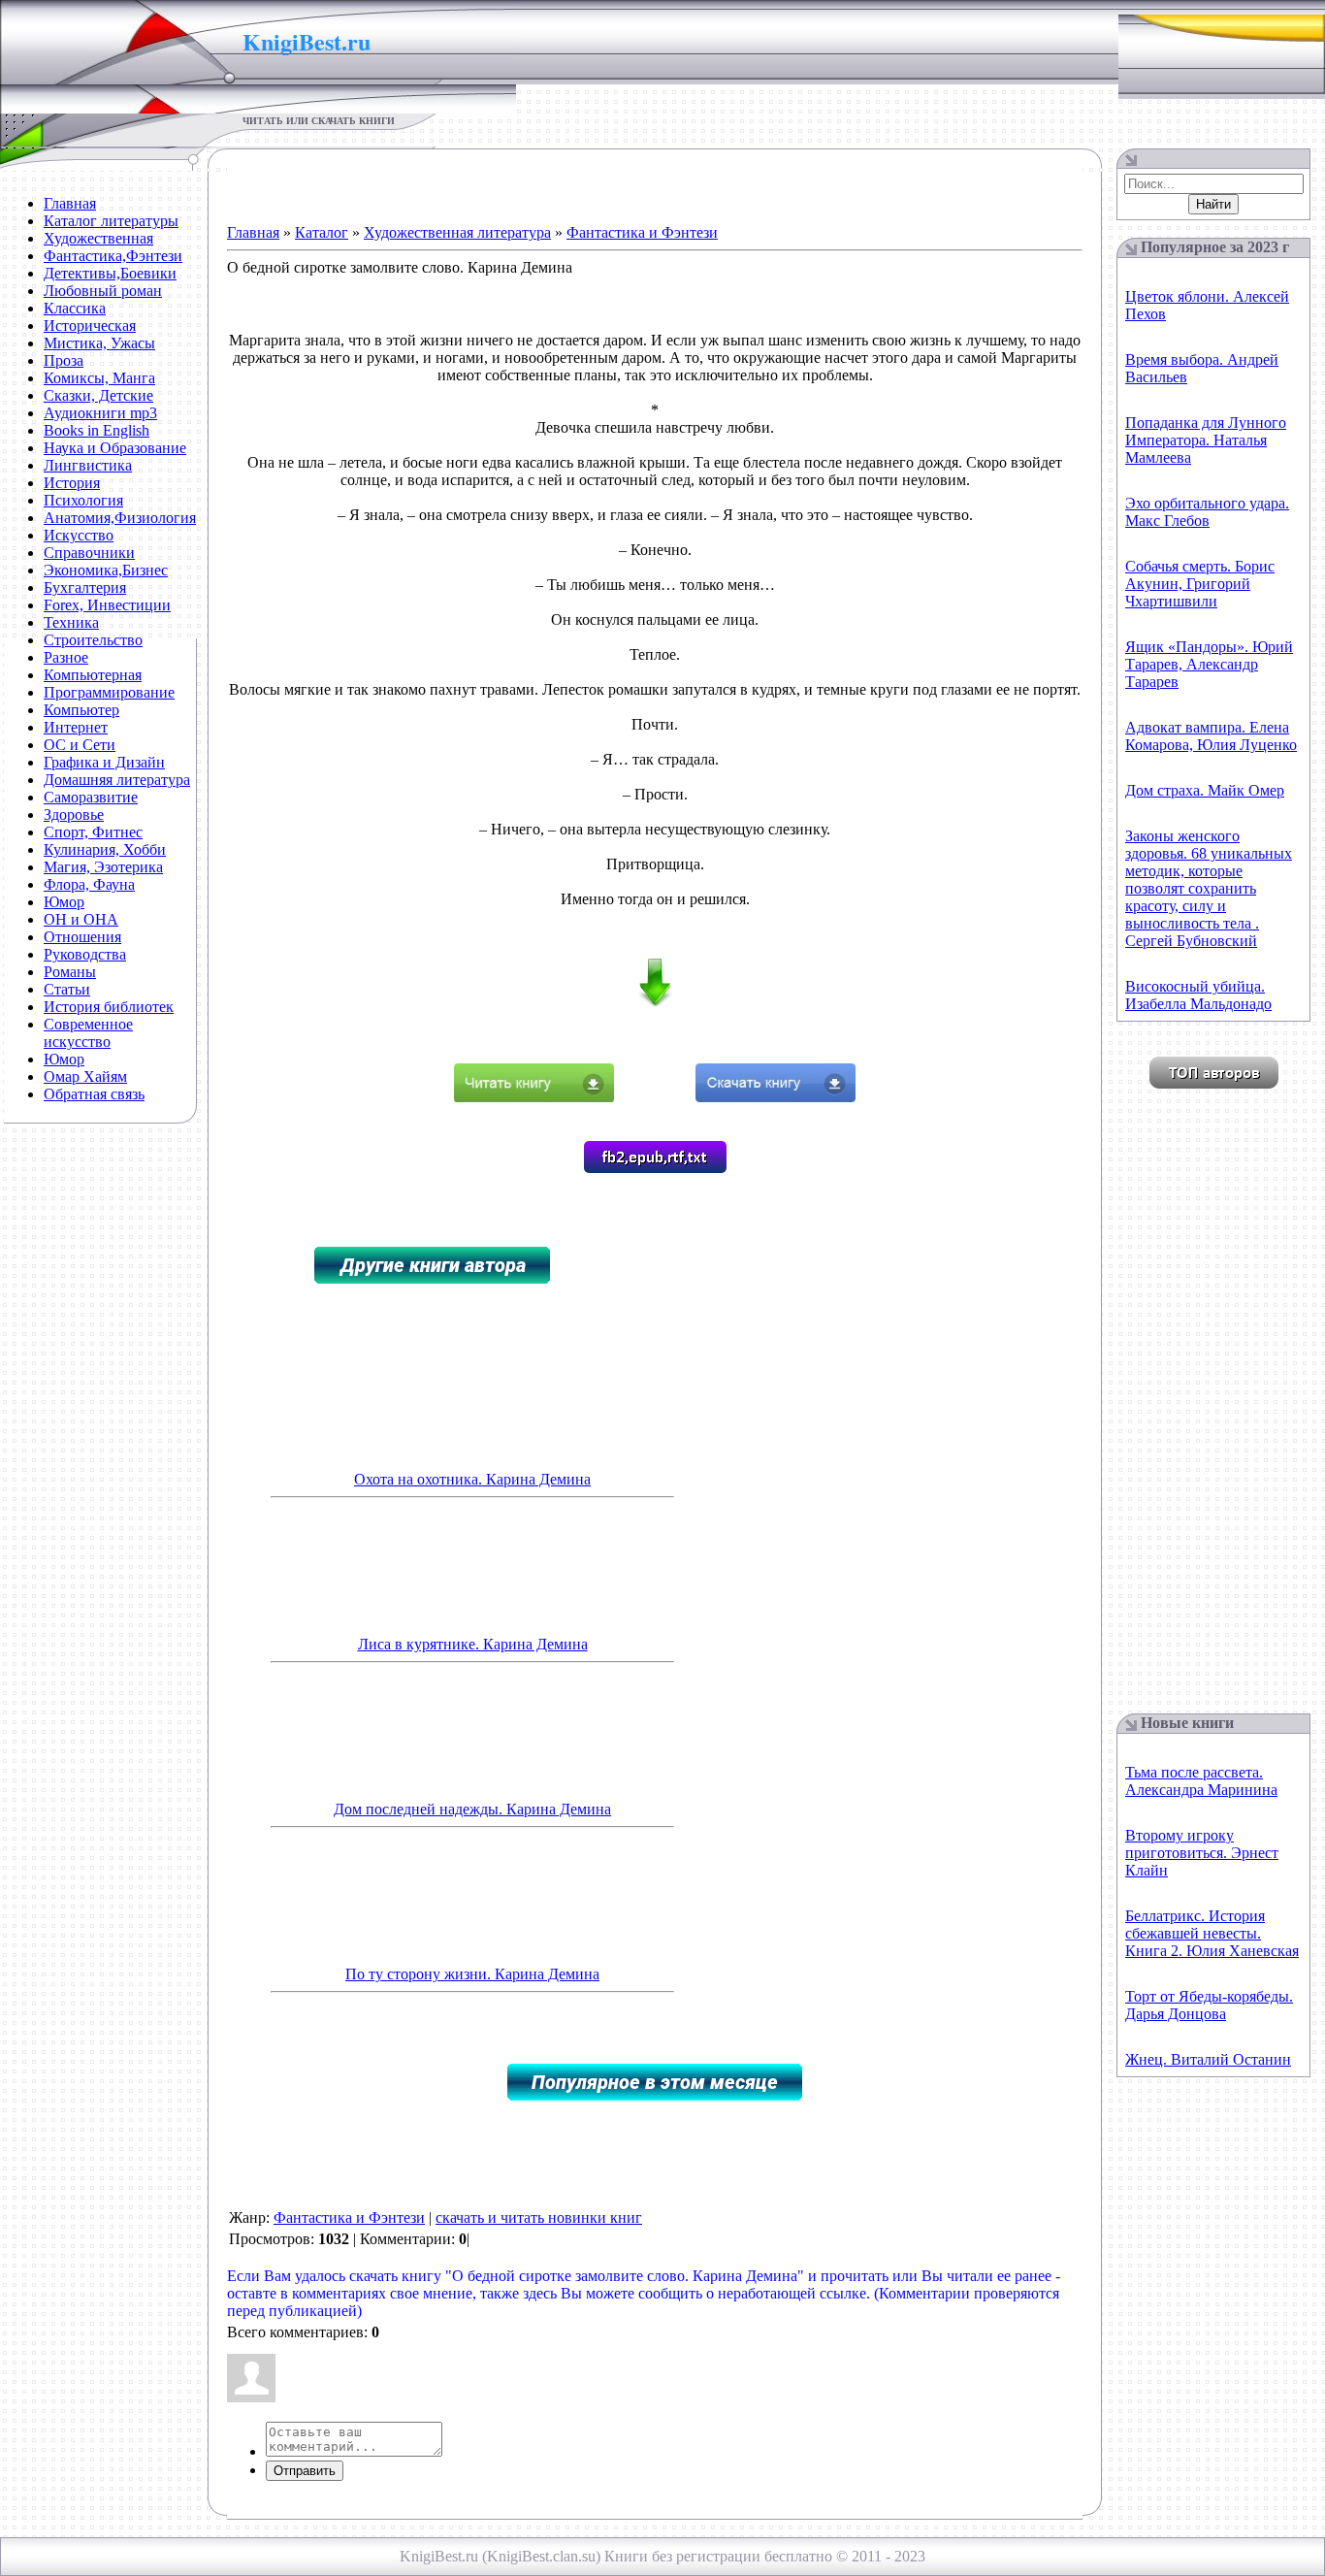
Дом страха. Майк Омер (1205, 790)
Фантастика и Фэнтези (642, 232)
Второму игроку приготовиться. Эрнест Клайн (1202, 1853)
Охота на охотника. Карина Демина (472, 1479)
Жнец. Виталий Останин (1208, 2059)
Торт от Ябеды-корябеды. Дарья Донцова (1209, 2005)
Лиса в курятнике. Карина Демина (473, 1644)
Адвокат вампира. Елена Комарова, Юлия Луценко (1211, 736)
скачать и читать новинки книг (539, 2217)
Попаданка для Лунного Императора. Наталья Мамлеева (1206, 440)
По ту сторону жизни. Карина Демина (472, 1974)
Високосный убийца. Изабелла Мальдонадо (1198, 995)
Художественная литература (457, 232)
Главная (253, 232)
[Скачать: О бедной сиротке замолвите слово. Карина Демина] (776, 1097)
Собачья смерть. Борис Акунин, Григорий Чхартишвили (1200, 584)
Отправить (305, 2471)
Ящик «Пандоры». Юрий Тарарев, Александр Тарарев (1209, 664)
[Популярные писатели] (1214, 1083)
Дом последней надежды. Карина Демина (472, 1809)
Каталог (322, 232)
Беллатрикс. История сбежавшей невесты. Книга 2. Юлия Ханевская (1212, 1933)
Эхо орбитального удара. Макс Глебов (1207, 512)
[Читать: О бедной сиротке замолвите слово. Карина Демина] (534, 1097)
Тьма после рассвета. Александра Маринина (1201, 1781)
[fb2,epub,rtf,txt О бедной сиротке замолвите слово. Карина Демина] (655, 1168)
